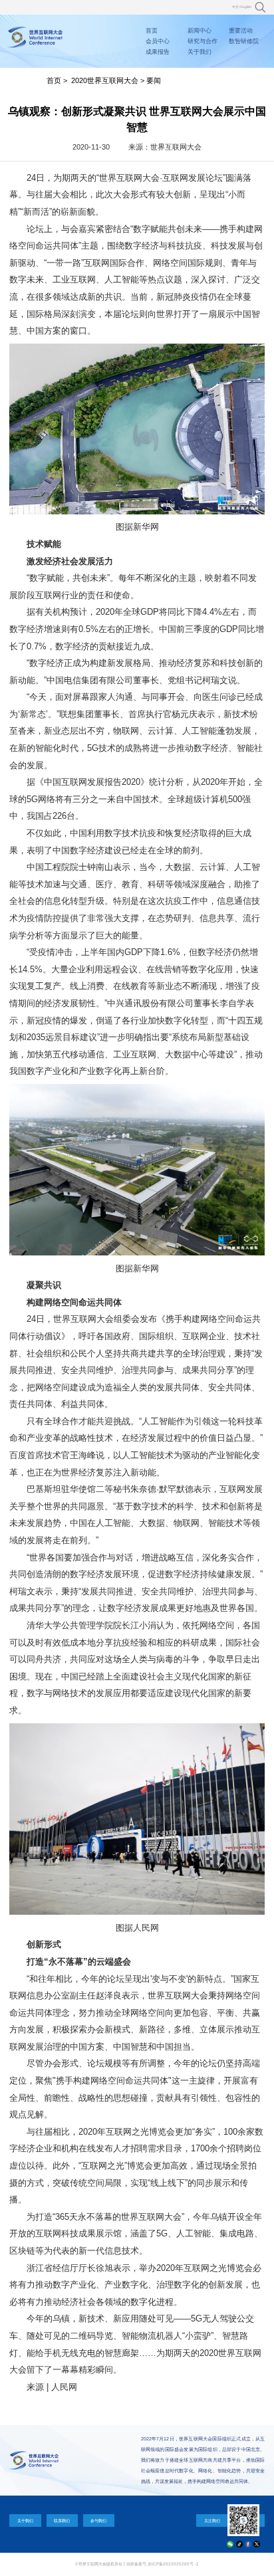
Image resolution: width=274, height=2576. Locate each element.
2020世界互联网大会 (105, 80)
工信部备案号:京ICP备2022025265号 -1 (161, 2564)
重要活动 (241, 31)
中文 (235, 7)
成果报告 (158, 52)
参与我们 (98, 2521)
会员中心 (158, 41)
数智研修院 (244, 41)
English (246, 7)
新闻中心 (200, 31)
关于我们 (200, 52)
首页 (152, 31)
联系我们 (62, 2521)
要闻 (154, 80)
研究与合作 (203, 41)
